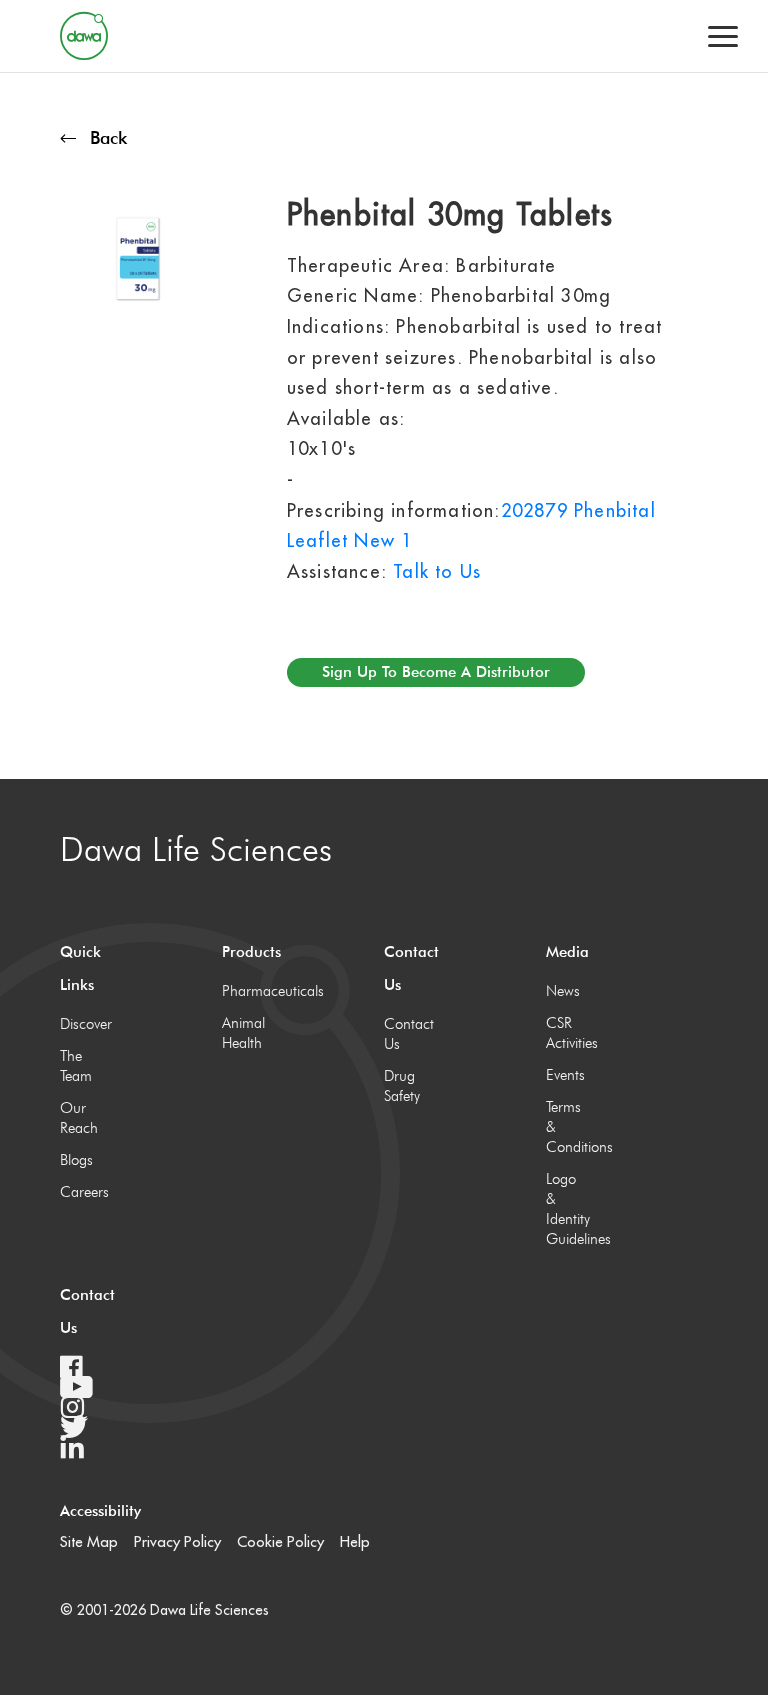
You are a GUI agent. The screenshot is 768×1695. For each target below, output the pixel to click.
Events (565, 1075)
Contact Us (404, 1034)
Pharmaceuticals (242, 991)
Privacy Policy (177, 1541)
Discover (80, 1024)
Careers (80, 1192)
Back (108, 137)
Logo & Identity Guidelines (566, 1209)
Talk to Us (437, 571)
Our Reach (79, 1118)
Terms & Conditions (566, 1127)
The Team (76, 1066)
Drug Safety (402, 1086)
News (563, 991)
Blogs (76, 1160)
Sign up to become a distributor (436, 672)
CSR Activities (566, 1033)
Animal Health (242, 1033)
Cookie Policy (280, 1541)
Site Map (89, 1541)
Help (355, 1541)
